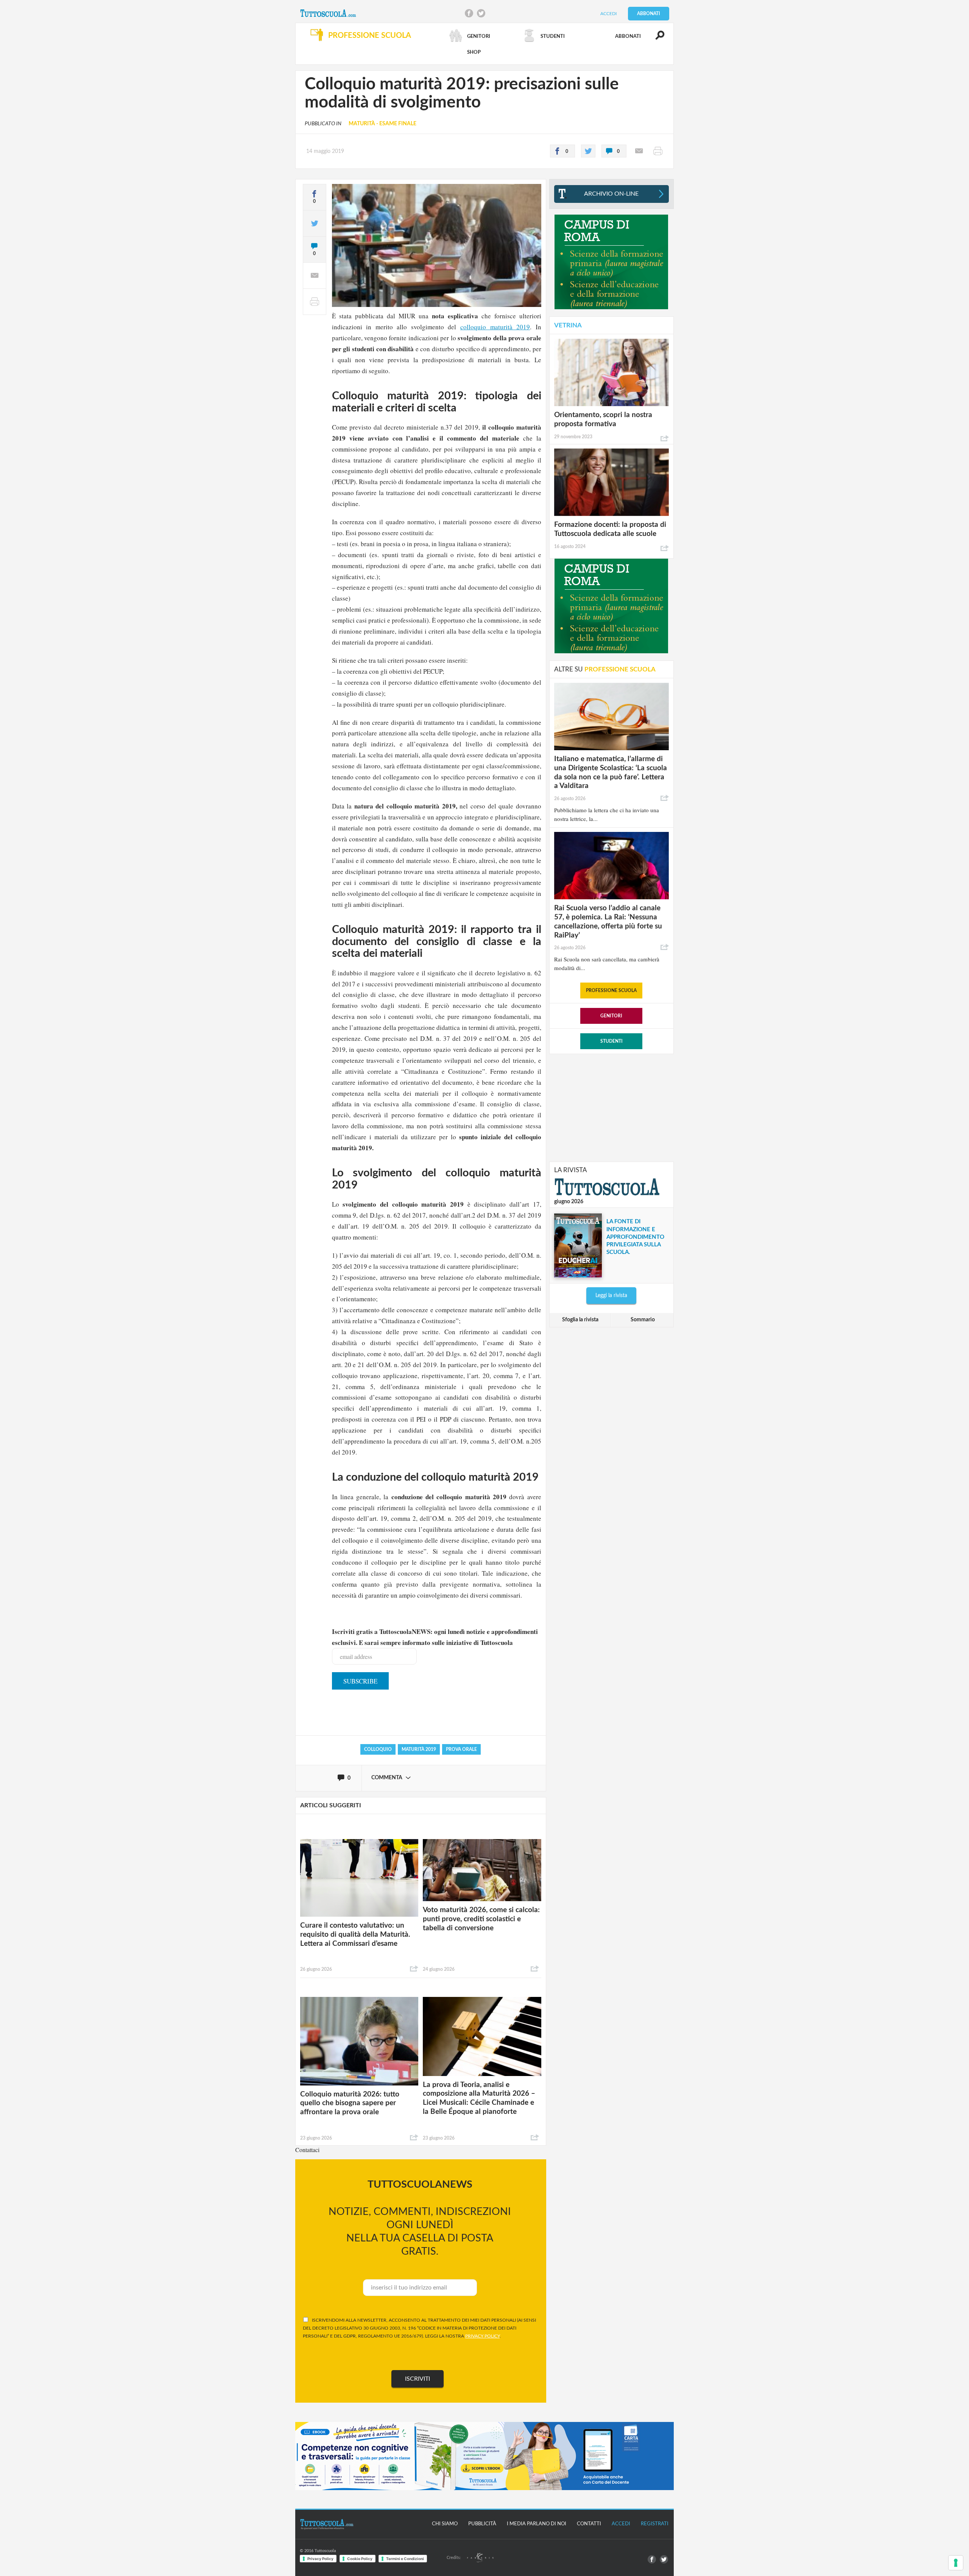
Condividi (414, 1969)
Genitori (611, 1016)
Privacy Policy (320, 2559)
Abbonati (649, 14)
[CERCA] (656, 39)
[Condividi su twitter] (588, 151)
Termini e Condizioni (405, 2559)
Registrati (655, 2524)
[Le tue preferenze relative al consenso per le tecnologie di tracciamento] (956, 2563)
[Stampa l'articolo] (658, 151)
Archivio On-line (611, 194)
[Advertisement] (611, 1107)
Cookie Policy (360, 2559)
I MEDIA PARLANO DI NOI (537, 2524)
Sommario (643, 1320)
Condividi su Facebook (469, 13)
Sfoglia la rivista (580, 1320)
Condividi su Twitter (481, 13)
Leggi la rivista (611, 1296)
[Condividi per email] (639, 151)
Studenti (611, 1041)
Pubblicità (482, 2524)
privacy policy (482, 2336)
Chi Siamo (445, 2524)
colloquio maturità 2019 (495, 327)
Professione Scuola (611, 991)
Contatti (589, 2524)
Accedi (608, 14)
